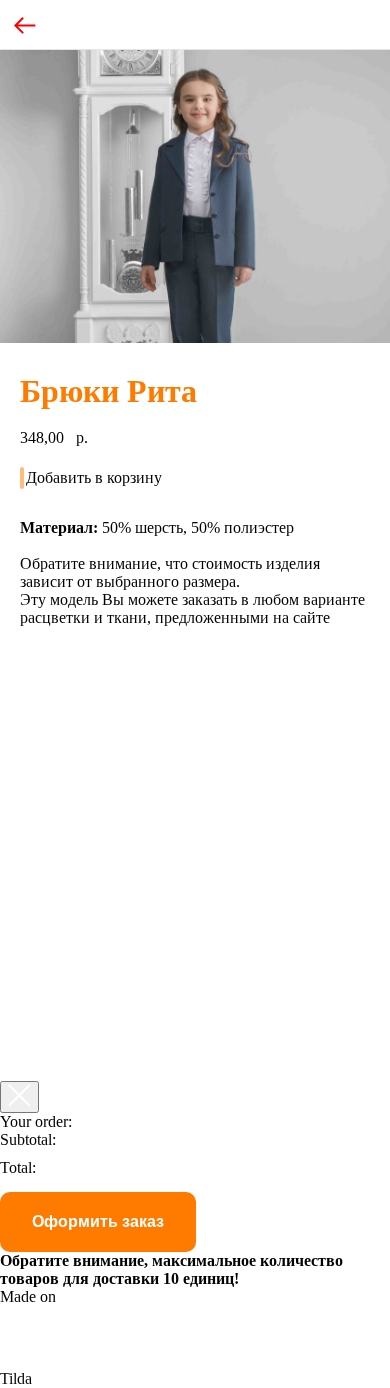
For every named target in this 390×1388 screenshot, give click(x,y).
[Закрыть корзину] (19, 1097)
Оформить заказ (98, 1221)
